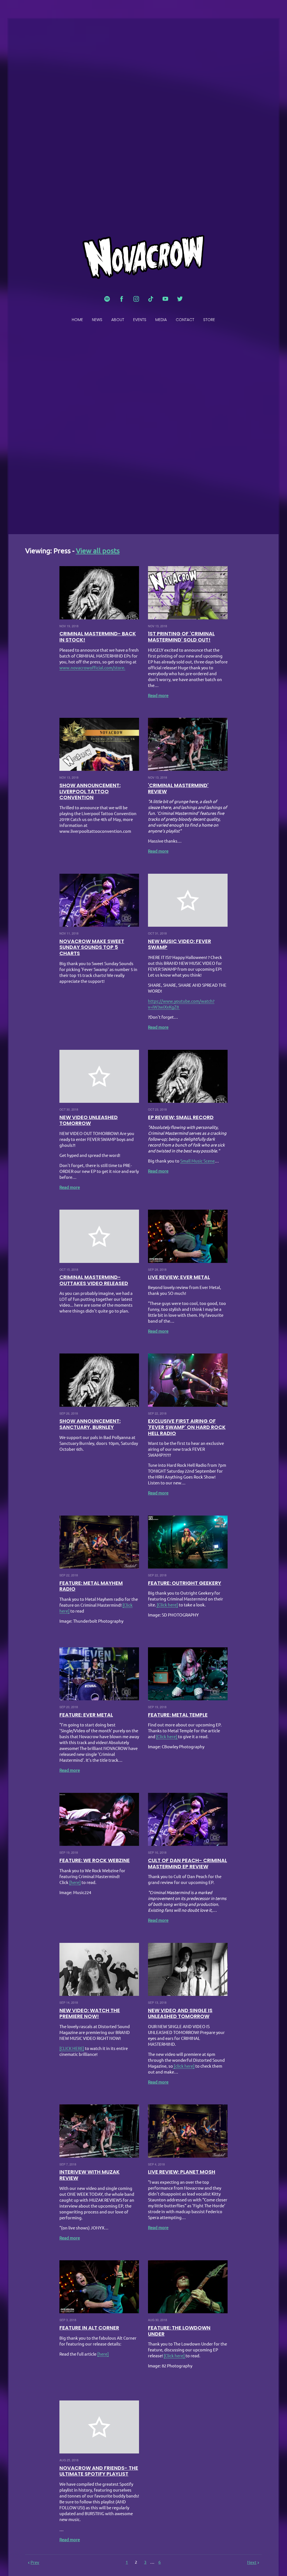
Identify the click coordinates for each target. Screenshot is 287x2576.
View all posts (98, 551)
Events (140, 320)
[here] (75, 1882)
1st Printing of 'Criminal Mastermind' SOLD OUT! (181, 637)
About (118, 320)
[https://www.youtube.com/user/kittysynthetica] (165, 299)
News (97, 320)
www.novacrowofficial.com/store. (92, 668)
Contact (185, 320)
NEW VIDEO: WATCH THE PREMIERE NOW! (90, 2013)
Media (161, 320)
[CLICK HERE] (72, 2048)
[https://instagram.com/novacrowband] (136, 299)
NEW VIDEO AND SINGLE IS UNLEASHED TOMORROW (180, 2013)
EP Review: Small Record (181, 1117)
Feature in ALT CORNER (89, 2328)
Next (252, 2562)
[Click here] (167, 1605)
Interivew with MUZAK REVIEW (90, 2175)
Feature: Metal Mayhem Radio (91, 1586)
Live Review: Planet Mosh (182, 2172)
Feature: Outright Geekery (185, 1583)
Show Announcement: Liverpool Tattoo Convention (90, 791)
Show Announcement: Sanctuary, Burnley (90, 1424)
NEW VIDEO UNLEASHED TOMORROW (89, 1120)
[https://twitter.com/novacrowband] (180, 299)
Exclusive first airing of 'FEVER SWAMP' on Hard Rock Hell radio (187, 1427)
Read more (158, 696)
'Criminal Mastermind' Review (178, 788)
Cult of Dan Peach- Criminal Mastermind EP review (188, 1863)
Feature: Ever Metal (86, 1715)
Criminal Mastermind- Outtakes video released (94, 1280)
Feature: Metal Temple (178, 1715)
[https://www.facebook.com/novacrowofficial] (122, 299)
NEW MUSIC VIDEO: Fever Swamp (180, 944)
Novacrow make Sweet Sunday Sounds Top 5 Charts (92, 947)
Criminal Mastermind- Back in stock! (98, 637)
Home (77, 320)
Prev (35, 2562)
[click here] (184, 2066)
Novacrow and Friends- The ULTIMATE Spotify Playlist (99, 2471)
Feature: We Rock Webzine (95, 1860)
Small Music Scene (197, 1161)
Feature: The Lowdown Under (179, 2331)
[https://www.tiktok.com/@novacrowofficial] (151, 299)
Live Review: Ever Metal (179, 1277)
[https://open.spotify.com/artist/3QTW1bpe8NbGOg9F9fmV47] (107, 299)
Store (209, 320)
